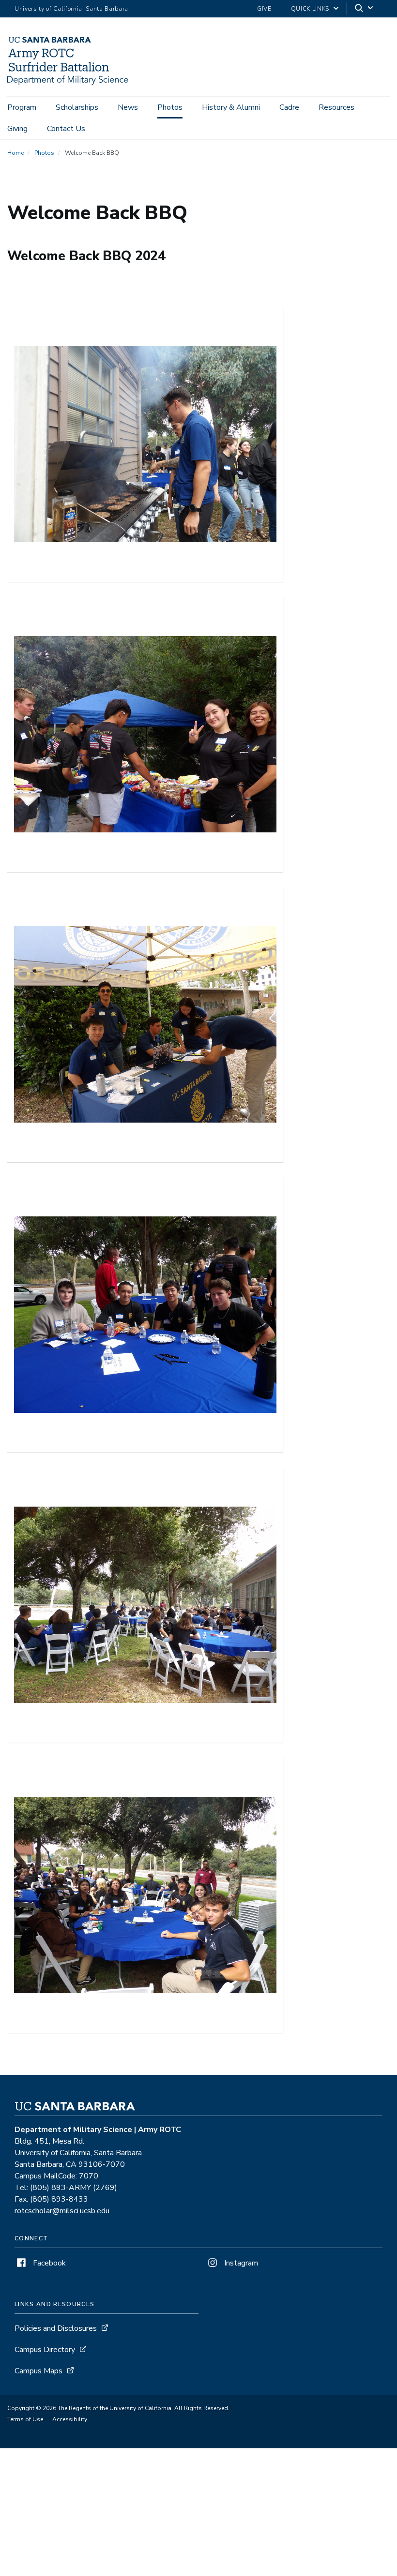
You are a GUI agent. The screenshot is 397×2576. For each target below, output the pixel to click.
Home (15, 153)
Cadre (289, 107)
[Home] (68, 83)
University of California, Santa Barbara (71, 9)
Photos (170, 107)
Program (22, 107)
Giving (17, 129)
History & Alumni (231, 107)
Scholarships (77, 107)
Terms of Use (25, 2419)
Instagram (240, 2263)
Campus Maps (38, 2371)
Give (264, 9)
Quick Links (310, 9)
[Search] (365, 9)
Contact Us (66, 129)
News (128, 107)
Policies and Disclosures (56, 2328)
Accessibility (70, 2419)
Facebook (48, 2263)
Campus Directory (45, 2350)
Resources (336, 107)
